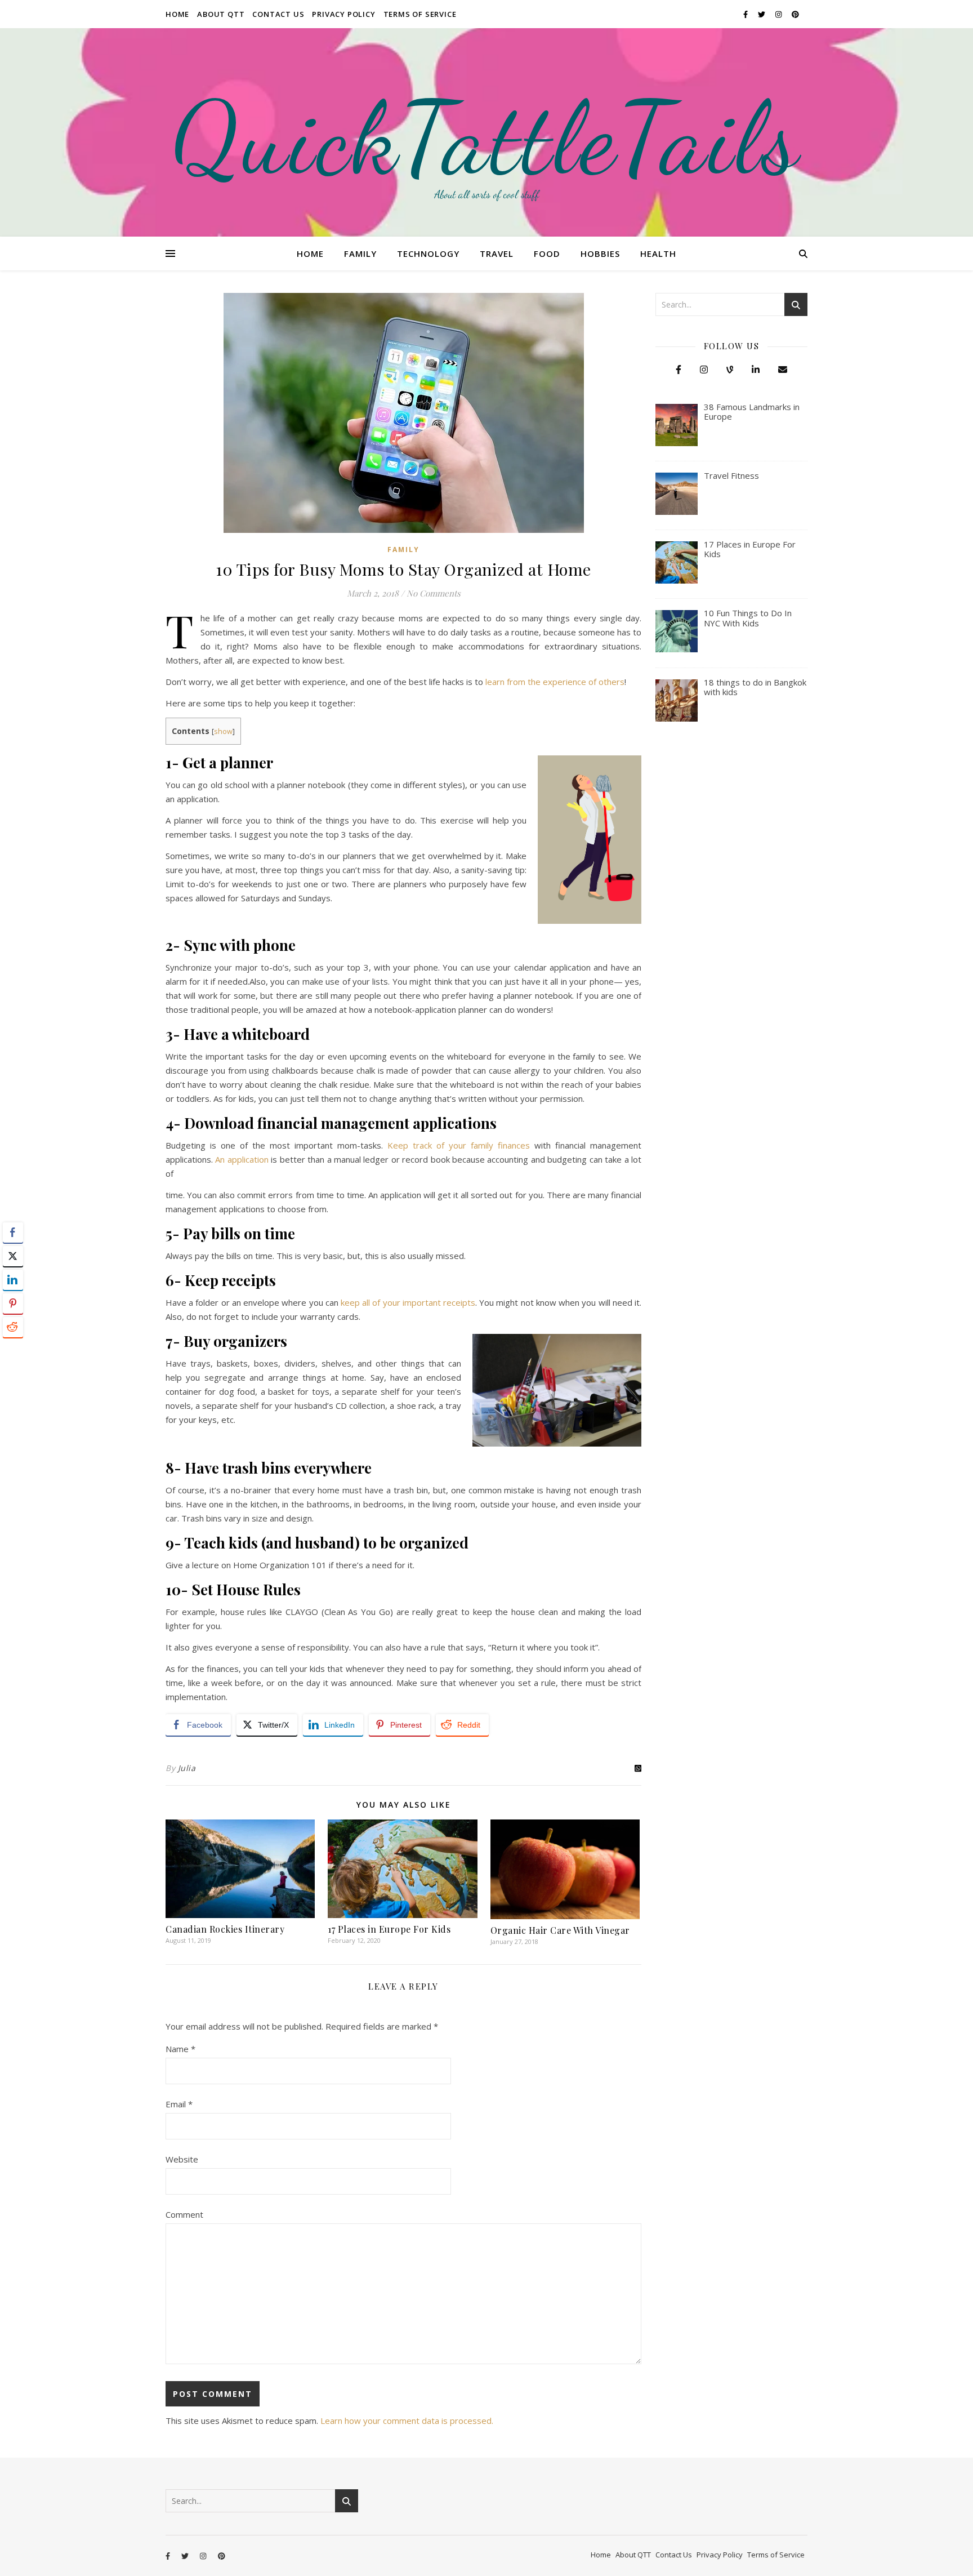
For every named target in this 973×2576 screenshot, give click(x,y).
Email (179, 2104)
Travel (497, 253)
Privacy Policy (343, 14)
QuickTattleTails (486, 138)
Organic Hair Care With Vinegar (560, 1930)
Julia (187, 1768)
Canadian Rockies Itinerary (225, 1929)
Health (658, 253)
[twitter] (762, 14)
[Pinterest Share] (13, 1303)
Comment (184, 2214)
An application (242, 1159)
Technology (428, 253)
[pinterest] (795, 14)
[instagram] (779, 14)
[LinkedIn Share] (13, 1280)
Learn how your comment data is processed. (407, 2421)
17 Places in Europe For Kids (389, 1929)
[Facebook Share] (13, 1233)
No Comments (434, 593)
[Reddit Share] (13, 1327)
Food (547, 253)
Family (360, 253)
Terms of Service (420, 14)
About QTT (221, 14)
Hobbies (600, 253)
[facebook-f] (746, 14)
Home (177, 14)
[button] (13, 1349)
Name (180, 2049)
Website (182, 2159)
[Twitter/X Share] (13, 1256)
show (223, 731)
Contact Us (278, 14)
